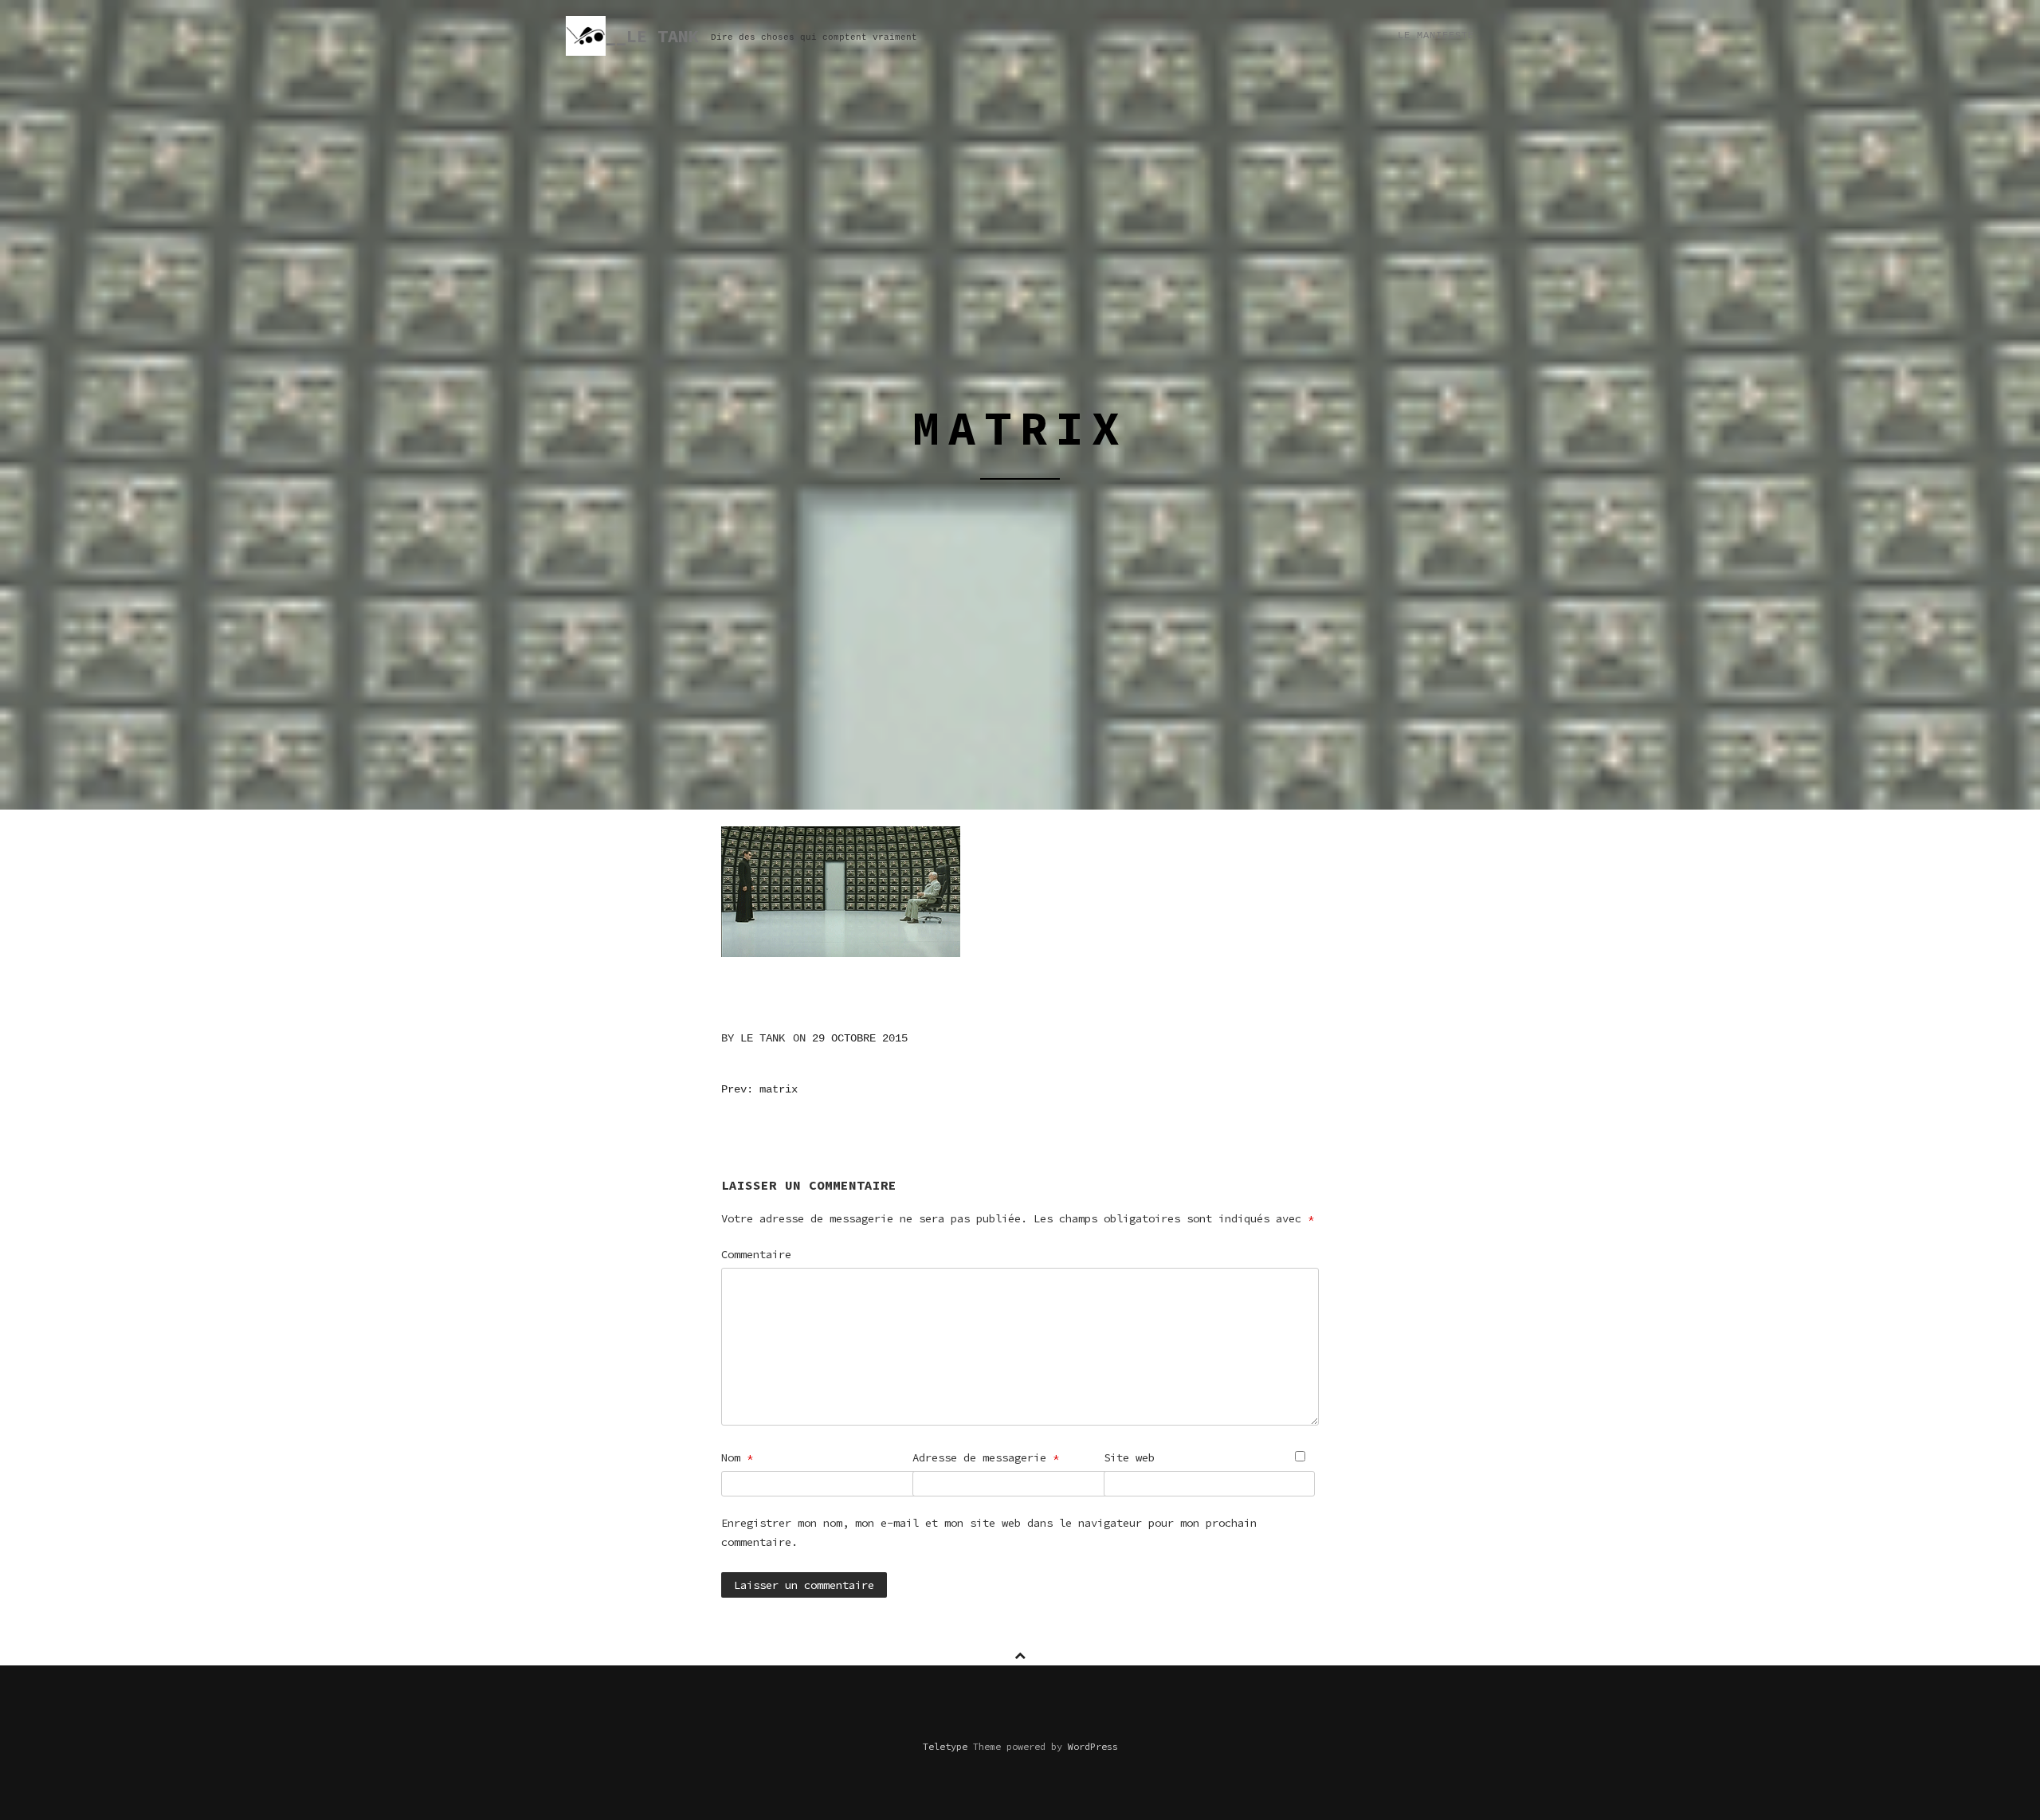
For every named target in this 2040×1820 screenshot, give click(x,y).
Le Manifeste (1436, 36)
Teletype (945, 1746)
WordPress (1093, 1746)
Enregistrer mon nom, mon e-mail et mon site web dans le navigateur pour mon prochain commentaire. (989, 1532)
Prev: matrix (759, 1089)
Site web (1129, 1457)
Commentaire (756, 1254)
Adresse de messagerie (986, 1457)
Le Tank (763, 1038)
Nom (737, 1457)
